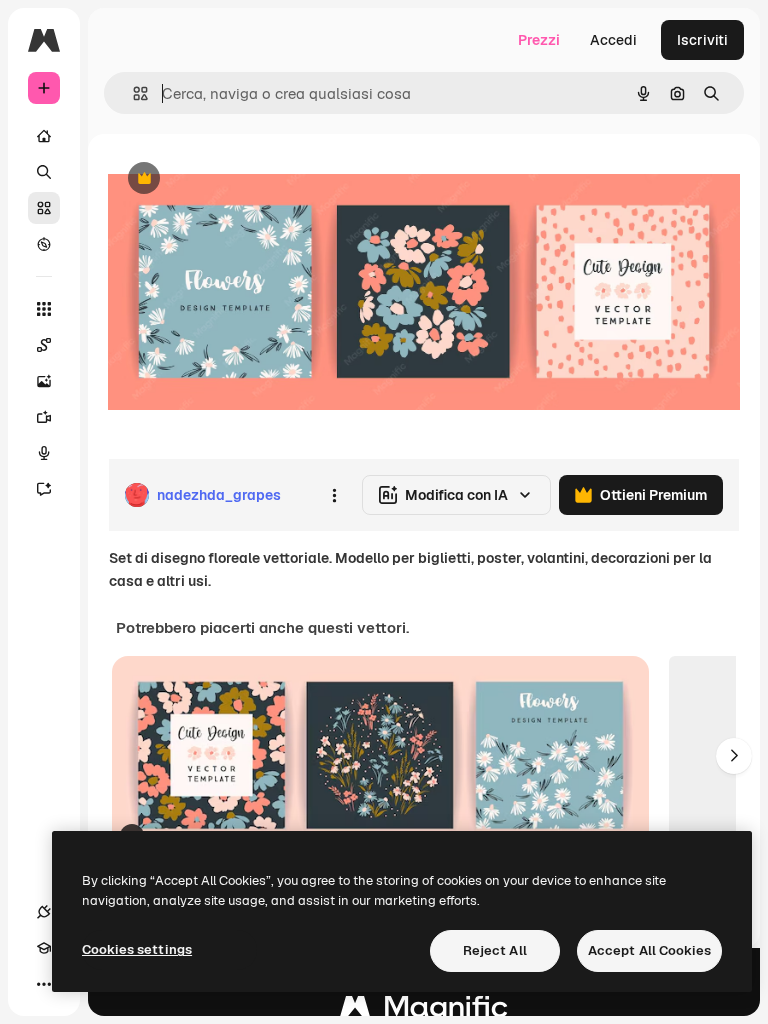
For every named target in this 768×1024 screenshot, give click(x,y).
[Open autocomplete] (132, 93)
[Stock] (44, 208)
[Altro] (44, 984)
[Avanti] (734, 756)
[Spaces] (44, 345)
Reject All (495, 950)
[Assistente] (44, 489)
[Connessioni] (44, 912)
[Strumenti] (44, 309)
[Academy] (44, 948)
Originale (240, 179)
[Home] (44, 136)
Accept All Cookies (649, 950)
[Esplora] (44, 244)
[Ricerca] (44, 172)
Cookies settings (137, 949)
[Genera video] (44, 417)
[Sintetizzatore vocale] (44, 453)
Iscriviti (702, 40)
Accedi (613, 40)
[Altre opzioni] (334, 495)
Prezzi (539, 40)
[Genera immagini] (44, 381)
